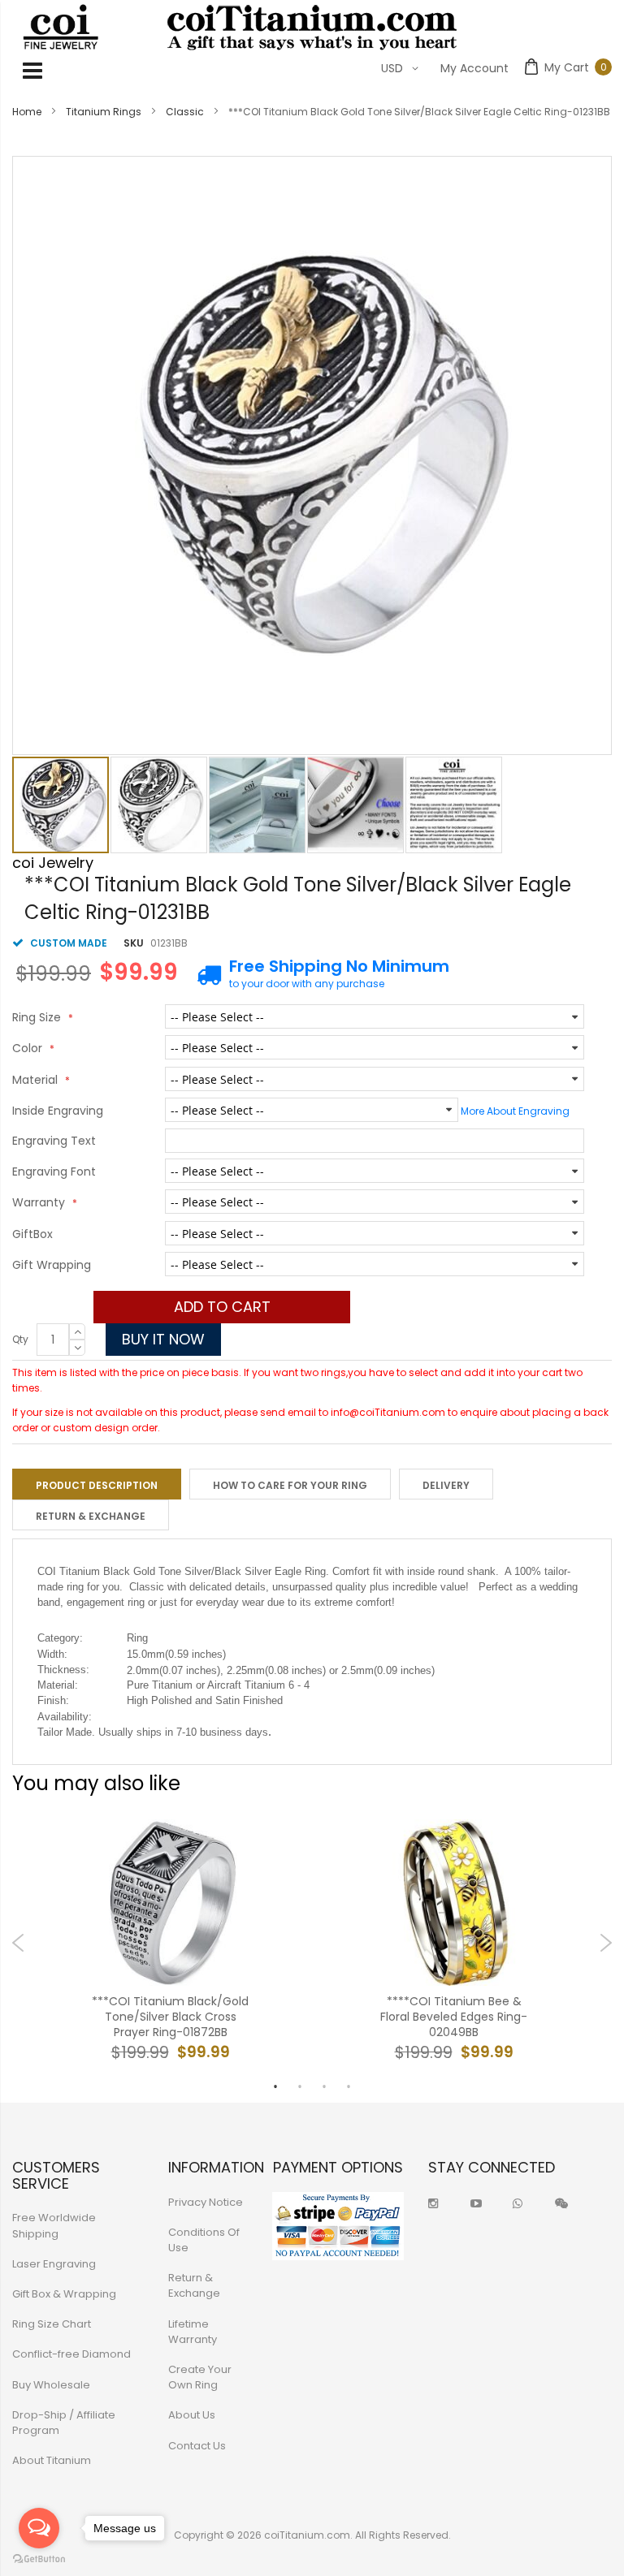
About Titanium (52, 2460)
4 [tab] (349, 2086)
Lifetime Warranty (193, 2332)
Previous (18, 1943)
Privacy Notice (206, 2202)
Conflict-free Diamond (71, 2354)
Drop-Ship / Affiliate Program (64, 2423)
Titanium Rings (104, 112)
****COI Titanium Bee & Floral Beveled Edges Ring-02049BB (454, 2017)
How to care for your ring (290, 1485)
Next (606, 1943)
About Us (192, 2415)
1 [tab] (275, 2086)
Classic (185, 112)
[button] (160, 805)
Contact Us (197, 2446)
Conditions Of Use (204, 2240)
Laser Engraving (54, 2264)
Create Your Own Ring (200, 2377)
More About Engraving (515, 1111)
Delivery (446, 1485)
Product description (97, 1485)
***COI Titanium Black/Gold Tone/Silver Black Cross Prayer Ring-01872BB (170, 2017)
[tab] (97, 1484)
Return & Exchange (91, 1516)
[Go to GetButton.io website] (39, 2559)
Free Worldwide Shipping (54, 2225)
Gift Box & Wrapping (64, 2294)
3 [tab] (324, 2086)
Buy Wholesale (51, 2385)
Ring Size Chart (52, 2324)
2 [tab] (300, 2086)
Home (27, 112)
